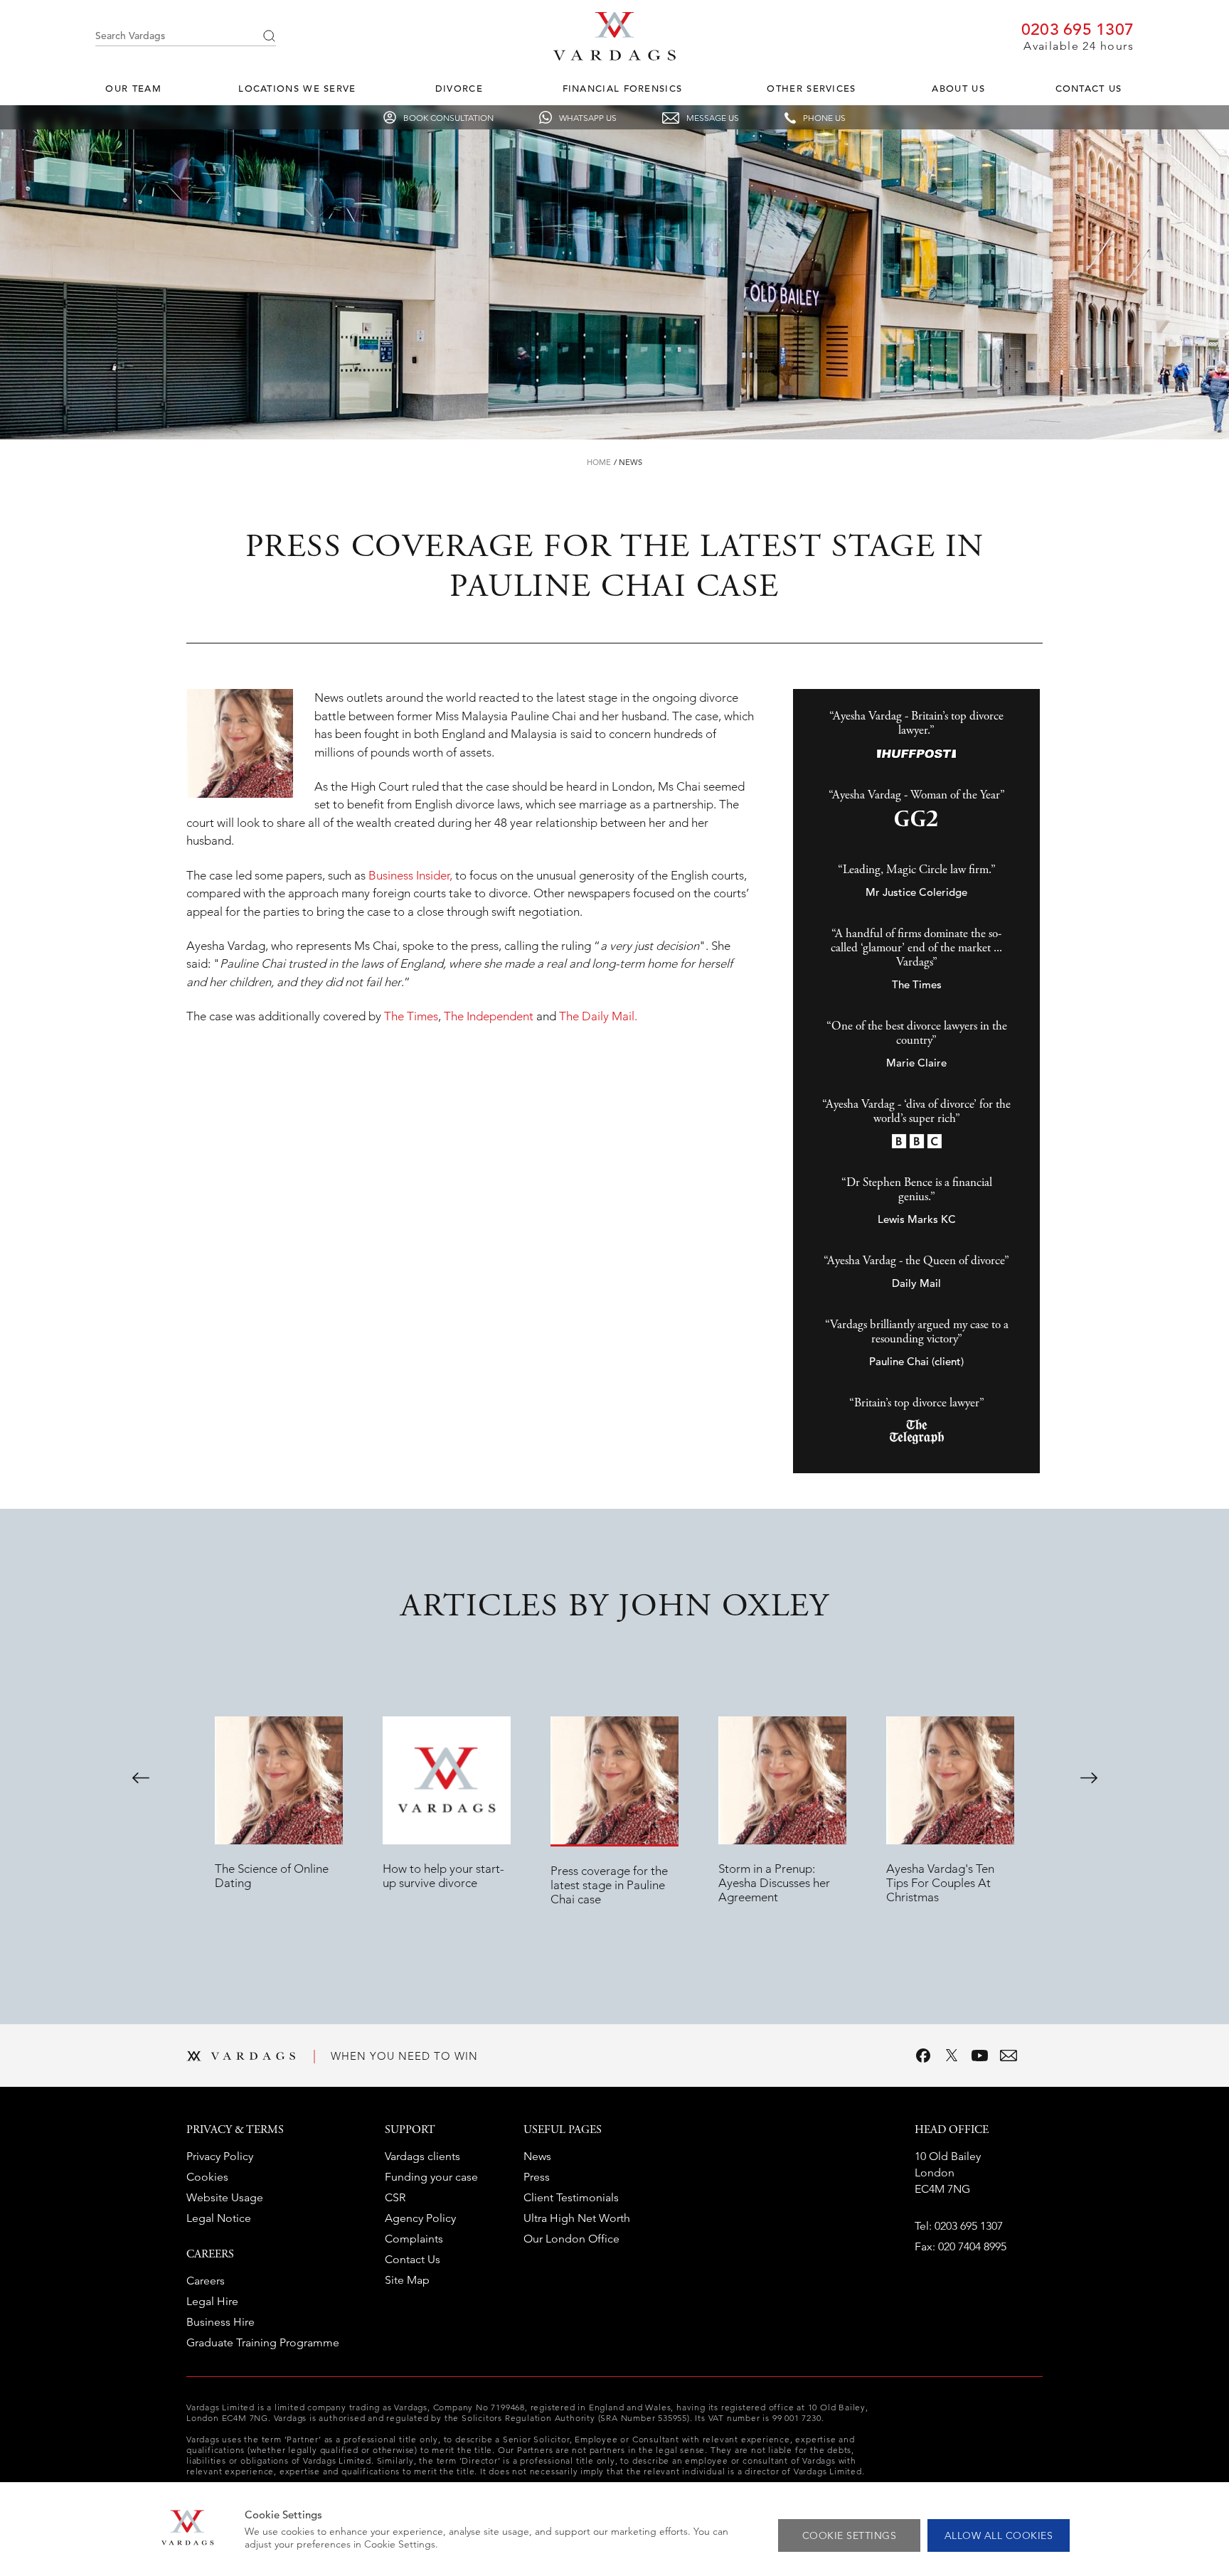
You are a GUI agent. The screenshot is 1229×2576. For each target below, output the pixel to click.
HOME (599, 462)
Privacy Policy (220, 2156)
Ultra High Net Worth (577, 2218)
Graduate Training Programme (263, 2342)
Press (537, 2177)
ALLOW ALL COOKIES (999, 2535)
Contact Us (1089, 89)
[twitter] (952, 2056)
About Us (958, 89)
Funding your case (431, 2177)
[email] (1009, 2056)
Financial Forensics (623, 89)
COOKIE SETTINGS (850, 2535)
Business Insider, (409, 875)
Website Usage (225, 2197)
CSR (395, 2197)
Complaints (414, 2239)
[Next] (1089, 1778)
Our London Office (571, 2239)
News (631, 462)
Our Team (133, 89)
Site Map (407, 2280)
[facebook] (923, 2056)
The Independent (489, 1016)
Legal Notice (219, 2218)
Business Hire (220, 2322)
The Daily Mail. (598, 1016)
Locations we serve (297, 89)
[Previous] (141, 1778)
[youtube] (980, 2056)
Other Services (811, 89)
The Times (411, 1016)
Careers (206, 2281)
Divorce (459, 89)
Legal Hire (212, 2301)
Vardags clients (422, 2156)
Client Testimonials (571, 2197)
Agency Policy (420, 2218)
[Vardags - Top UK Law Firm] (614, 56)
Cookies (207, 2177)
